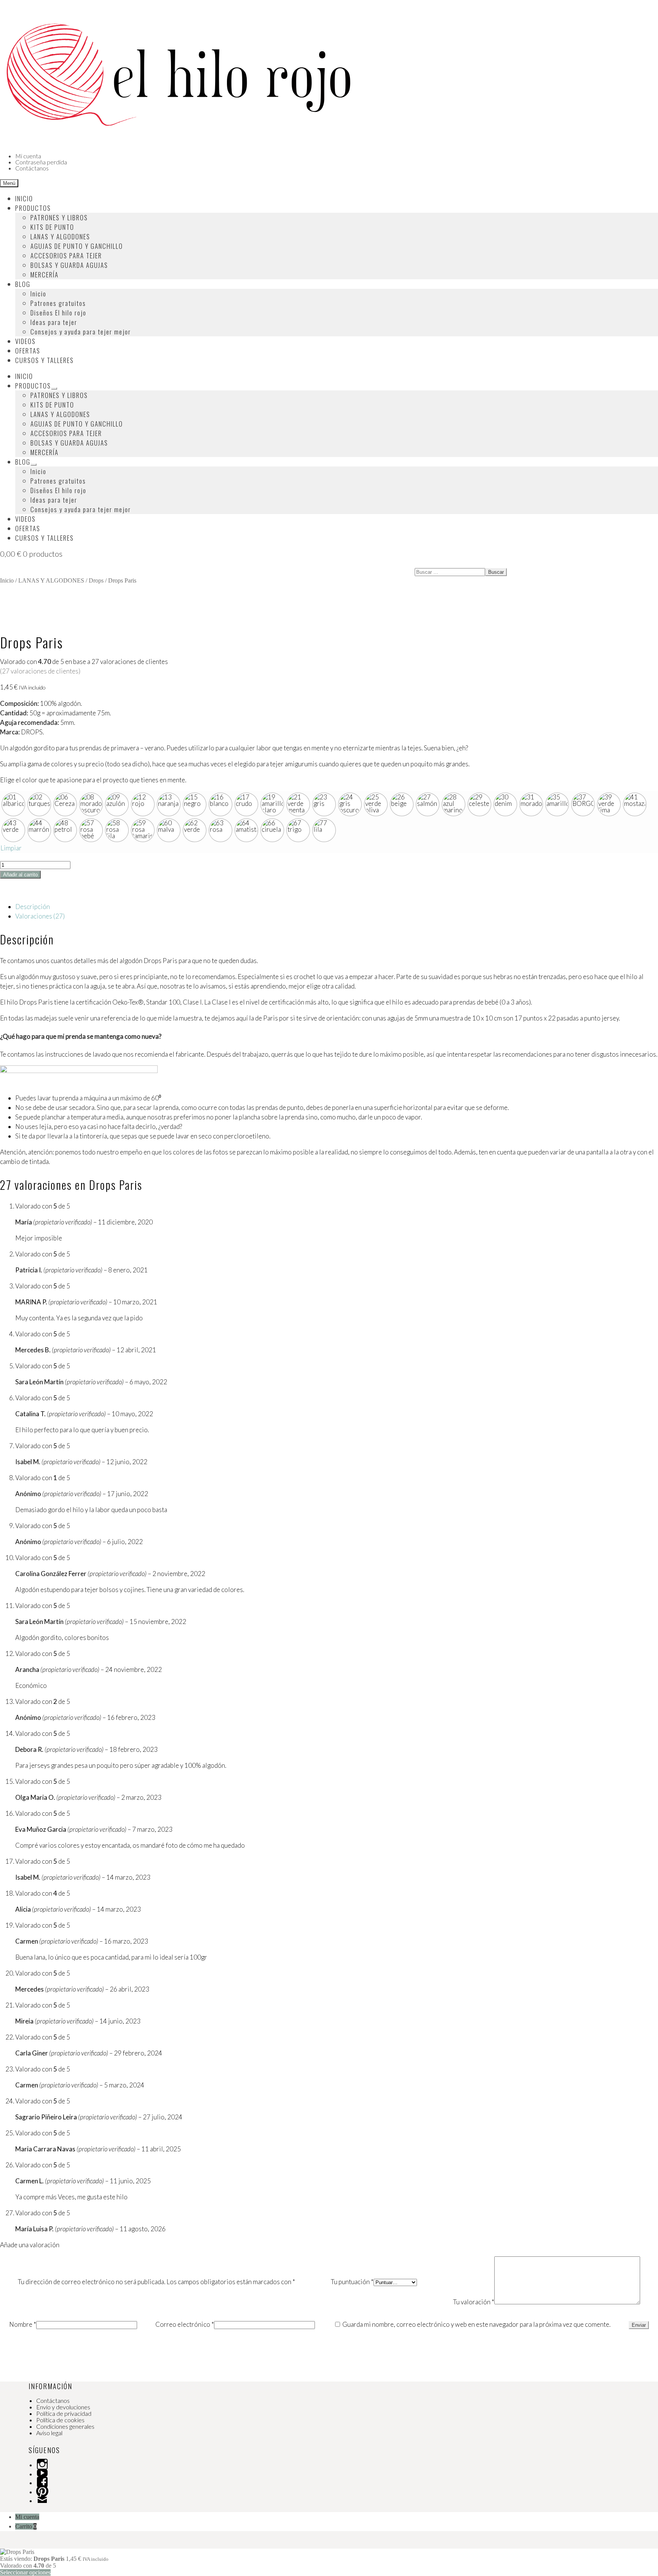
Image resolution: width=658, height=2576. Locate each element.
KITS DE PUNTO (52, 227)
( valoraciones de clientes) (40, 671)
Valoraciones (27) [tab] (40, 916)
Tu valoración (474, 2302)
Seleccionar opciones (25, 2572)
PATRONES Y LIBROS (59, 217)
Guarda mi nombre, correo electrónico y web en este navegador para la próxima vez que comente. (476, 2324)
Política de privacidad (64, 2413)
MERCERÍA (45, 275)
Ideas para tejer (54, 322)
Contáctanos (32, 168)
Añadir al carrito (20, 875)
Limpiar (11, 848)
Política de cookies (60, 2420)
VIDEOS (26, 341)
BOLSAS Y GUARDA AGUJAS (69, 265)
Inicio (38, 294)
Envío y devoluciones (63, 2407)
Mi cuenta (28, 156)
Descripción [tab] (33, 907)
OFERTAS (28, 351)
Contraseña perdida (41, 162)
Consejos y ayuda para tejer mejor (81, 332)
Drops (96, 580)
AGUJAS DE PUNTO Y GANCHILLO (77, 246)
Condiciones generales (65, 2426)
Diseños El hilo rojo (58, 313)
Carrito (26, 2526)
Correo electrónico (185, 2324)
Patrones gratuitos (58, 303)
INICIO (24, 198)
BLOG (23, 284)
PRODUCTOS (33, 208)
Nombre (23, 2324)
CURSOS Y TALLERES (45, 360)
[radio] (13, 804)
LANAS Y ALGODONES (60, 236)
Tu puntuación (352, 2282)
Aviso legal (49, 2433)
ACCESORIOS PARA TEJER (66, 256)
